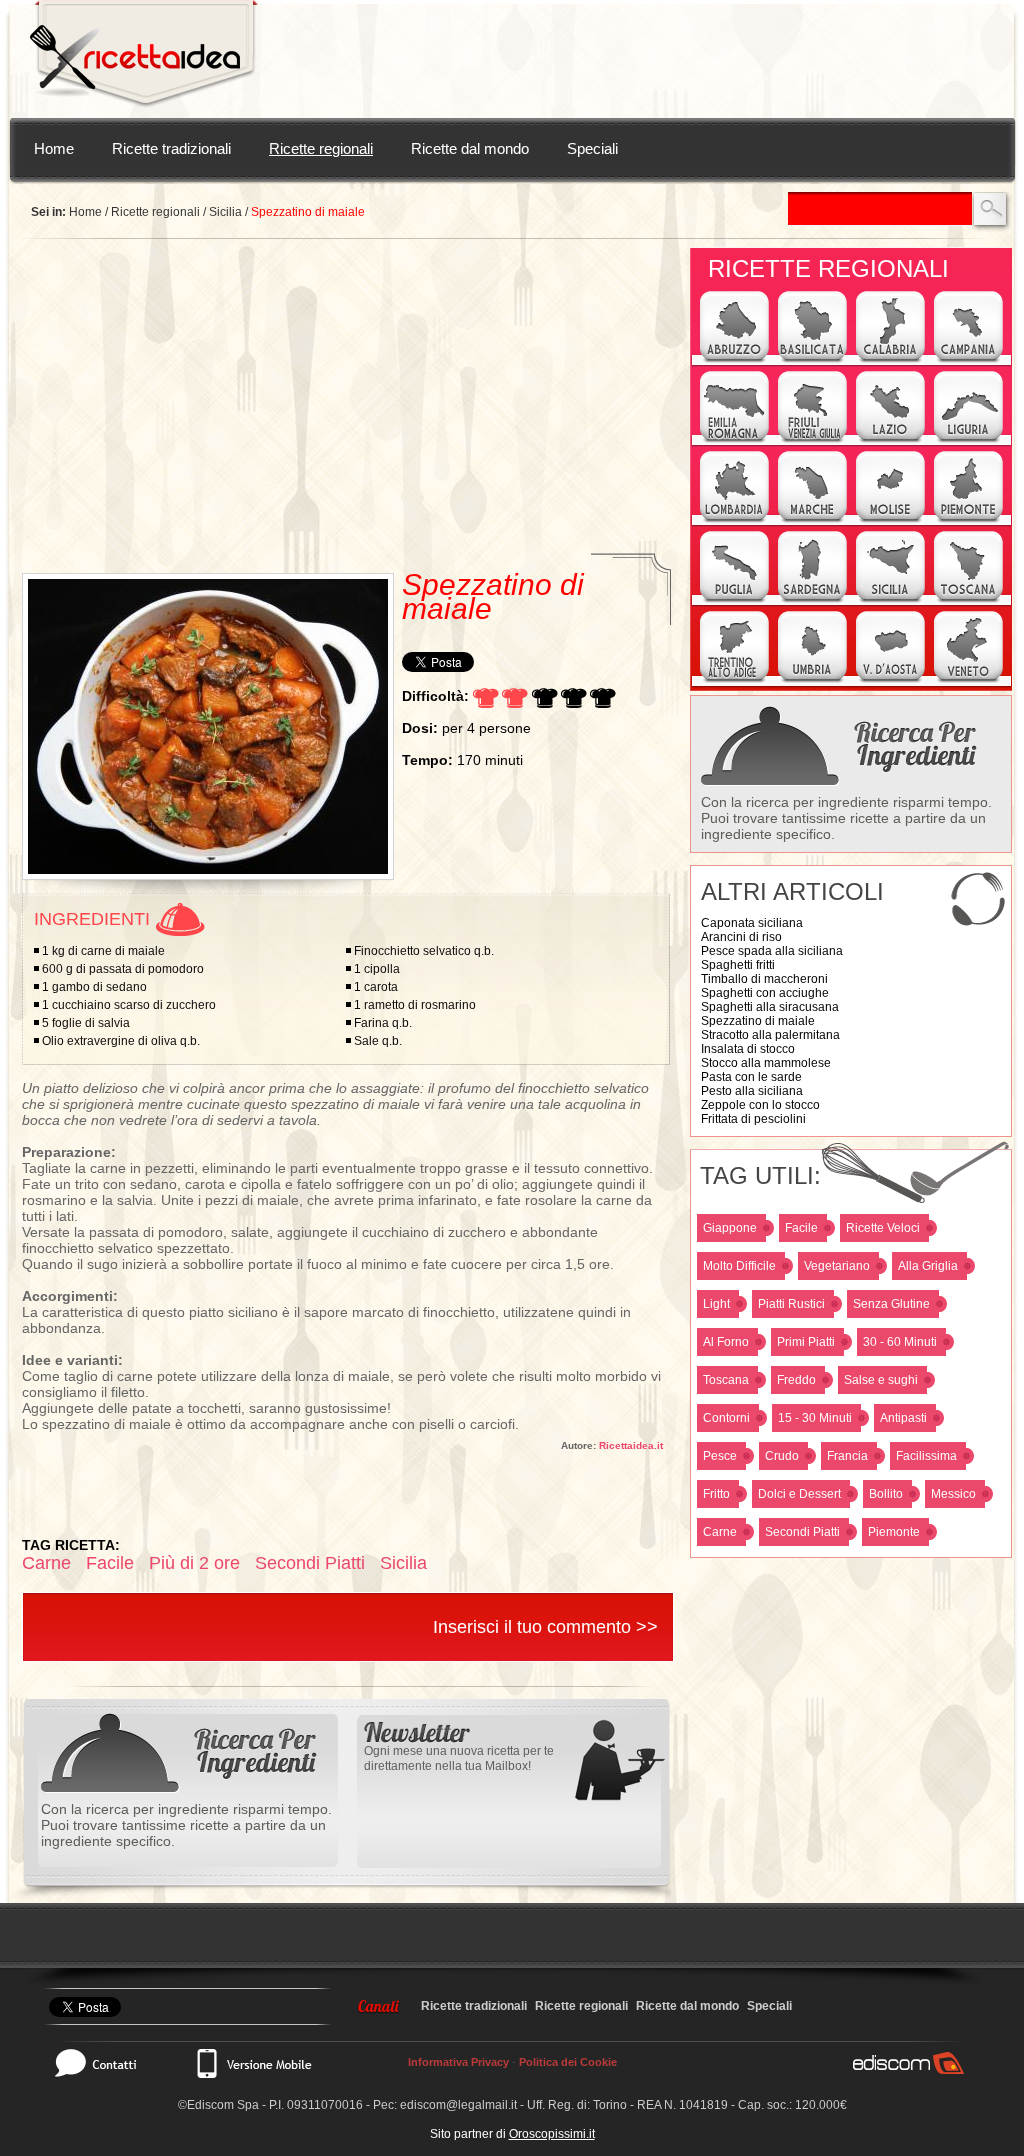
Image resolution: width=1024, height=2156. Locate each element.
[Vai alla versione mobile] (253, 2063)
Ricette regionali (321, 148)
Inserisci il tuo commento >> (545, 1627)
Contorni (726, 1418)
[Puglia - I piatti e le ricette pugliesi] (734, 600)
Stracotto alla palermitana (770, 1035)
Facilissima (926, 1456)
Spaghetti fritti (738, 965)
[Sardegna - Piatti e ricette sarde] (812, 600)
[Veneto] (968, 680)
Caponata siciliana (752, 923)
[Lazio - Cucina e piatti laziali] (890, 440)
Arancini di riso (741, 937)
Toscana (726, 1380)
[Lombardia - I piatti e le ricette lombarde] (734, 520)
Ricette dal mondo (470, 148)
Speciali (592, 148)
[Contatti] (106, 2063)
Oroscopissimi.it (552, 2134)
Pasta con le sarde (751, 1077)
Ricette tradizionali (171, 148)
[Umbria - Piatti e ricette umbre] (812, 680)
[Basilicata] (812, 360)
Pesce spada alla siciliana (772, 951)
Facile (801, 1228)
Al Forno (726, 1342)
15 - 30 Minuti (815, 1418)
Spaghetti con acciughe (765, 993)
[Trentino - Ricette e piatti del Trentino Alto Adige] (734, 680)
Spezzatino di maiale (758, 1021)
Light (716, 1304)
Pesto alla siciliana (752, 1091)
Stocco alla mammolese (766, 1063)
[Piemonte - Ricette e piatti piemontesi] (968, 520)
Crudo (782, 1456)
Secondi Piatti (802, 1532)
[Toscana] (968, 600)
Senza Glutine (891, 1304)
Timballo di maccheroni (764, 979)
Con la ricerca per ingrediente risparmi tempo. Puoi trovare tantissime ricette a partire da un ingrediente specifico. (846, 818)
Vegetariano (837, 1266)
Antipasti (903, 1418)
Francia (847, 1456)
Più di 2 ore (194, 1563)
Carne (720, 1532)
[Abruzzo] (734, 360)
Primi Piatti (806, 1342)
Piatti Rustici (791, 1304)
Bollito (886, 1494)
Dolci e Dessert (799, 1494)
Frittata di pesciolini (753, 1119)
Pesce (720, 1456)
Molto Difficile (739, 1266)
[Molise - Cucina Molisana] (890, 520)
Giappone (730, 1228)
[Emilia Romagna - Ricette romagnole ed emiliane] (734, 440)
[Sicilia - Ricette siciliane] (890, 600)
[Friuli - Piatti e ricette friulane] (812, 440)
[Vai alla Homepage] (144, 59)
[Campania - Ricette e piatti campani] (968, 360)
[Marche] (812, 520)
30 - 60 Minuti (900, 1342)
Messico (953, 1494)
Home (54, 148)
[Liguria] (968, 440)
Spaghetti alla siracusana (770, 1007)
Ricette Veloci (883, 1228)
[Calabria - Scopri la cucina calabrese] (890, 360)
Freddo (796, 1380)
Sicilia (225, 212)
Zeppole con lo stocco (760, 1105)
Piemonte (894, 1532)
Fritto (716, 1494)
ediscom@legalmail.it (458, 2105)
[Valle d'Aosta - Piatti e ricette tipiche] (890, 680)
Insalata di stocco (748, 1049)
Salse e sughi (881, 1380)
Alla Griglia (928, 1266)
